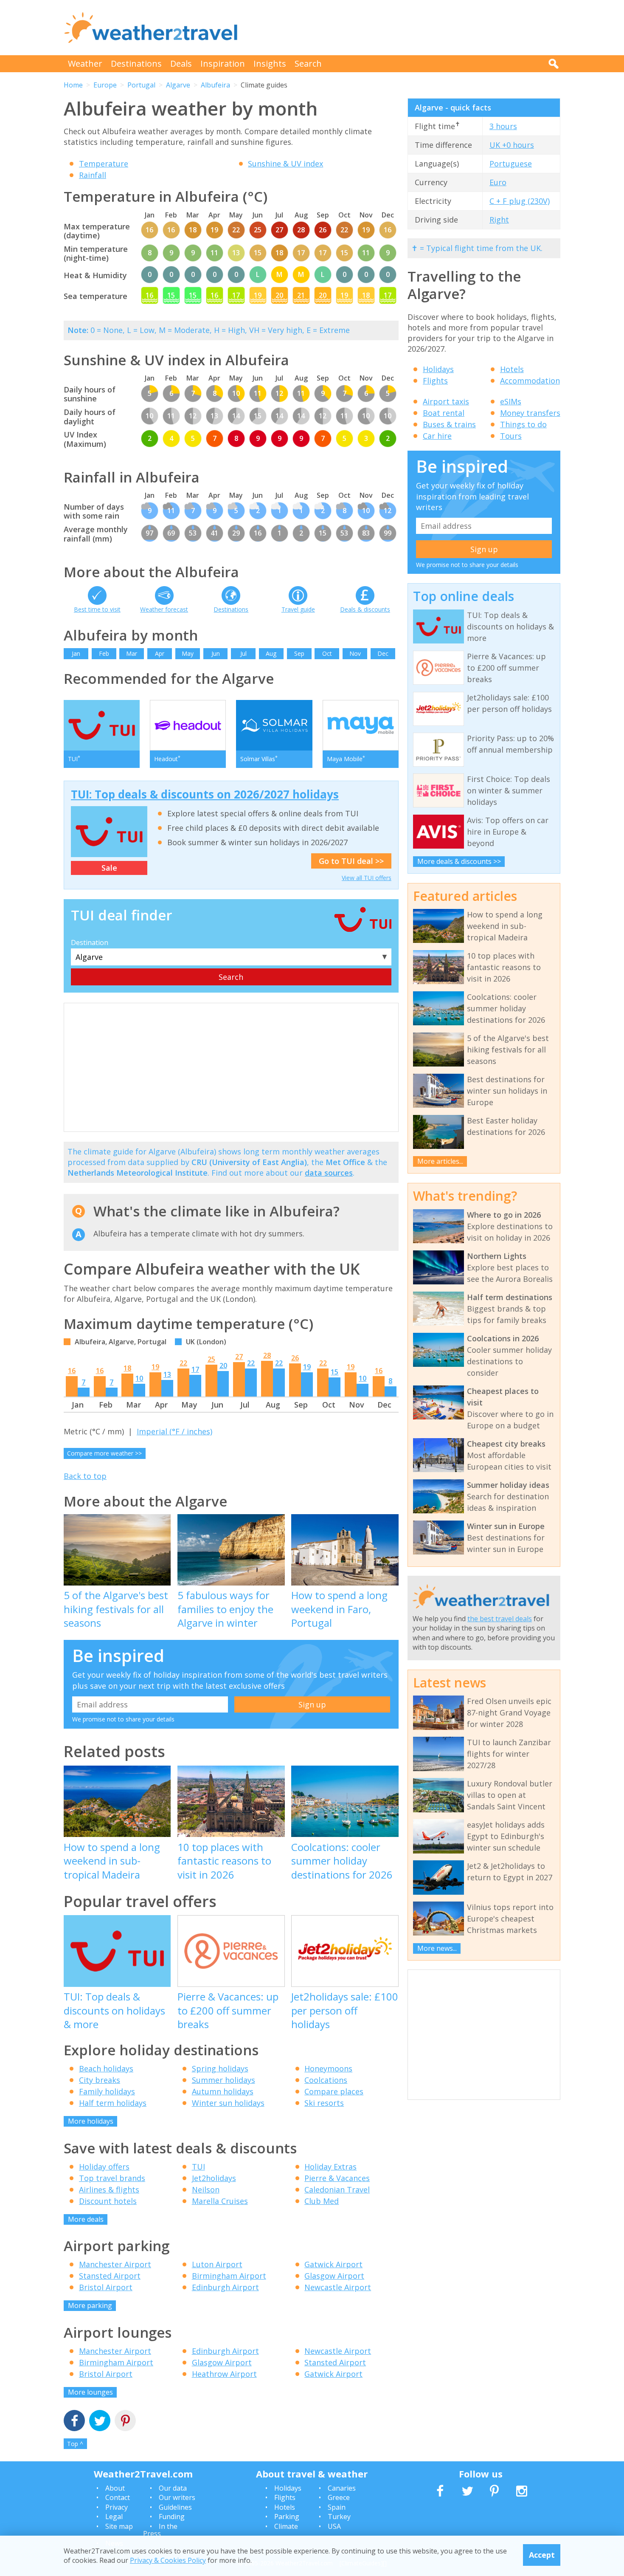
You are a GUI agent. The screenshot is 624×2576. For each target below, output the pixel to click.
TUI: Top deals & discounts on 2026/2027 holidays (205, 794)
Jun (216, 653)
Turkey (339, 2517)
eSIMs (511, 401)
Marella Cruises (220, 2201)
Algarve (178, 85)
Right (499, 220)
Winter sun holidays (228, 2103)
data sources (329, 1173)
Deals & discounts (365, 609)
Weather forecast (164, 609)
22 (183, 1363)
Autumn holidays (223, 2091)
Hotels (512, 369)
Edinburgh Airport (225, 2287)
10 (139, 1378)
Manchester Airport (115, 2264)
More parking (90, 2305)
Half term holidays (113, 2103)
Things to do (523, 424)
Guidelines (175, 2507)
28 (267, 1355)
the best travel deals (500, 1619)
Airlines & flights (109, 2189)
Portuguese (511, 164)
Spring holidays (220, 2068)
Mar (132, 653)
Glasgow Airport (334, 2276)
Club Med (322, 2201)
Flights (435, 381)
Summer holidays (223, 2080)
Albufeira (215, 85)
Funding (172, 2517)
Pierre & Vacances (337, 2178)
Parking (287, 2517)
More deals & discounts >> (459, 861)
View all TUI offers (367, 878)
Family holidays (107, 2091)
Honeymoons (328, 2068)
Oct (327, 653)
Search (308, 63)
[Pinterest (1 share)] (125, 2422)
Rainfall (93, 175)
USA (334, 2526)
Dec (383, 653)
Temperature (104, 164)
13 (167, 1374)
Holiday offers (104, 2167)
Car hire (437, 436)
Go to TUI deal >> (351, 861)
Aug (271, 653)
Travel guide (298, 609)
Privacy (117, 2507)
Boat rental (444, 413)
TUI (198, 2167)
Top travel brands (112, 2178)
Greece (339, 2497)
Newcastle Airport (338, 2287)
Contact (118, 2497)
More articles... (440, 1161)
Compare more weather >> (104, 1453)
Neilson (206, 2189)
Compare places (334, 2091)
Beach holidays (106, 2068)
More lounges (90, 2392)
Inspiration (223, 63)
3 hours (503, 126)
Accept (542, 2555)
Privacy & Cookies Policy (168, 2560)
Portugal (141, 85)
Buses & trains (449, 424)
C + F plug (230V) (520, 201)
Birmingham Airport (229, 2276)
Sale (109, 868)
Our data (173, 2488)
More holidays (91, 2121)
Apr (160, 653)
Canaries (342, 2488)
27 (239, 1357)
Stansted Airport (110, 2276)
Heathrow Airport (224, 2374)
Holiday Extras (330, 2167)
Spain (337, 2507)
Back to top (85, 1476)
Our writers (177, 2497)
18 (127, 1368)
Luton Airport (217, 2264)
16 (72, 1371)
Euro (498, 182)
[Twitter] (100, 2422)
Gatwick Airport (333, 2264)
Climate (286, 2526)
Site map (119, 2526)
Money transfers (530, 413)
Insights (270, 63)
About (115, 2488)
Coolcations (326, 2080)
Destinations (136, 63)
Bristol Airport (106, 2287)
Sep (299, 653)
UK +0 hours (512, 145)
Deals (181, 63)
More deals (86, 2219)
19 (155, 1367)
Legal (114, 2517)
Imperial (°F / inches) (174, 1431)
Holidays (438, 369)
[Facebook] (74, 2422)
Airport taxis (446, 401)
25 (211, 1359)
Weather (85, 63)
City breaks (100, 2080)
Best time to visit (97, 609)
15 (334, 1372)
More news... (437, 1948)
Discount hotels (108, 2201)
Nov (355, 653)
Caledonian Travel (337, 2189)
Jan (76, 653)
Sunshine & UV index (285, 164)
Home (73, 85)
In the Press (160, 2530)
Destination (90, 942)
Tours (511, 436)
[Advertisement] (406, 28)
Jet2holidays (214, 2178)
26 (295, 1358)
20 (223, 1366)
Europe (105, 85)
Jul (243, 653)
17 (195, 1369)
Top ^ (75, 2444)
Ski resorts (324, 2103)
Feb (104, 653)
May (188, 653)
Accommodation (530, 381)
